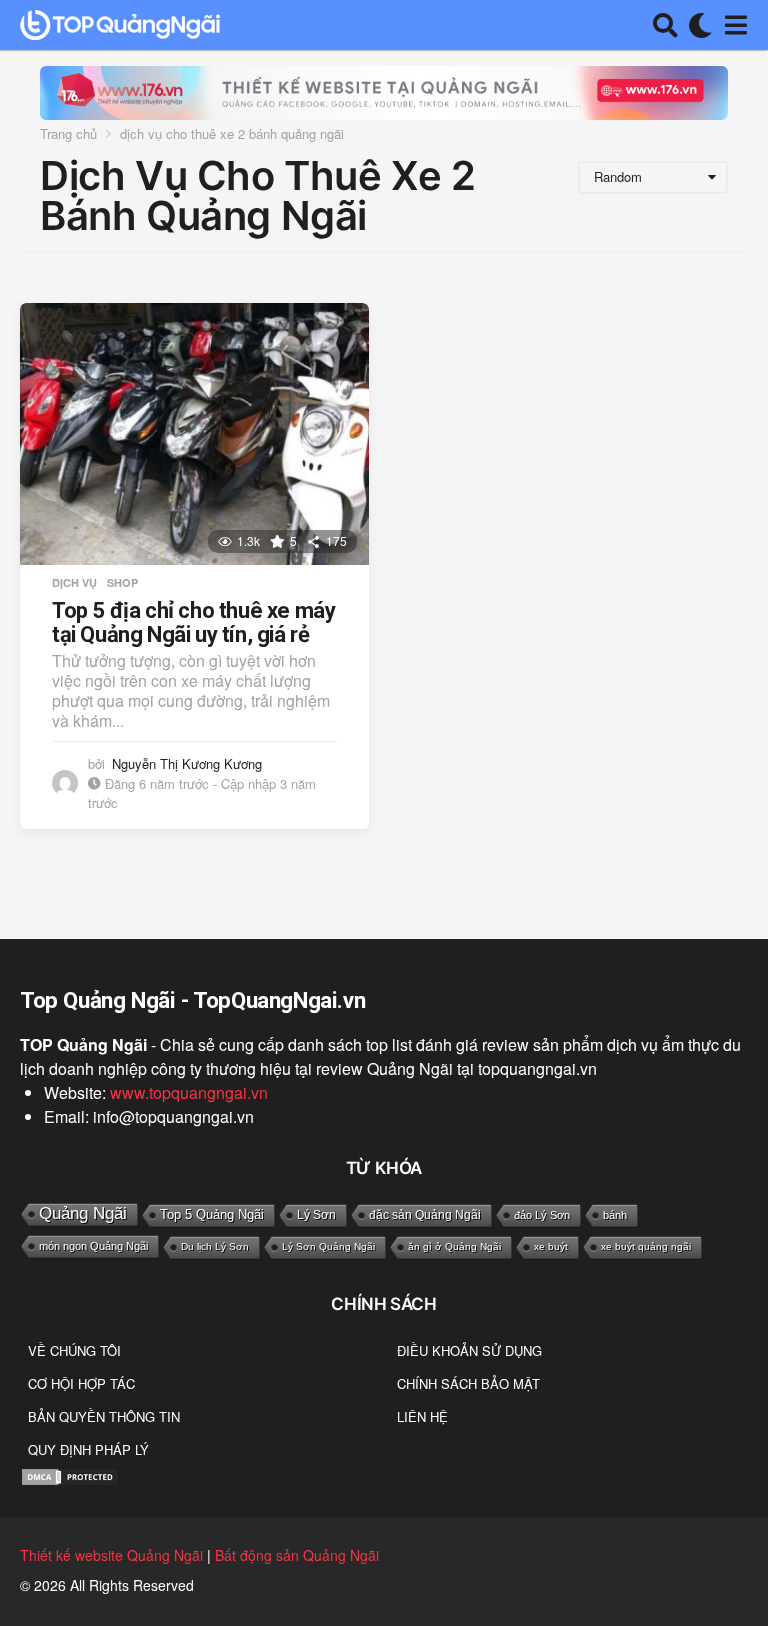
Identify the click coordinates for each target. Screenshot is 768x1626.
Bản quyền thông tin (104, 1416)
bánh (615, 1215)
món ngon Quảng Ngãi (93, 1246)
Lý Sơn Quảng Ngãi (328, 1246)
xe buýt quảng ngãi (646, 1246)
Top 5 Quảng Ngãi (212, 1214)
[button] (665, 25)
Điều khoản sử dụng (469, 1350)
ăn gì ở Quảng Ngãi (454, 1246)
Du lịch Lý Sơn (215, 1246)
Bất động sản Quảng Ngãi (297, 1555)
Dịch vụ (74, 583)
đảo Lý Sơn (542, 1215)
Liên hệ (422, 1416)
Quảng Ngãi (83, 1213)
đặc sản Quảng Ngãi (425, 1215)
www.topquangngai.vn (189, 1092)
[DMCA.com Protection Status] (70, 1474)
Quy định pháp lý (88, 1449)
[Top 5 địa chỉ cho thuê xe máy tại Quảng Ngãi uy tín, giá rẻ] (194, 434)
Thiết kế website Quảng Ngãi (111, 1555)
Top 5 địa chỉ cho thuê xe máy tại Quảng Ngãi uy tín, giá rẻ (193, 622)
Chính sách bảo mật (468, 1383)
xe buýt (551, 1246)
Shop (122, 583)
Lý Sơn (316, 1215)
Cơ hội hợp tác (81, 1383)
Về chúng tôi (74, 1350)
